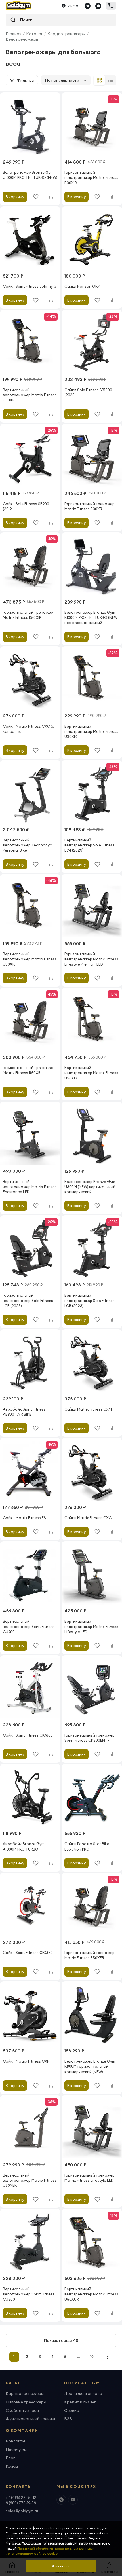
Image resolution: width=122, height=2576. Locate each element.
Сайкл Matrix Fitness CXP (26, 2061)
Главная (13, 34)
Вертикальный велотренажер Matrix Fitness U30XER (30, 2180)
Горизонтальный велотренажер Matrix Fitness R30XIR (91, 177)
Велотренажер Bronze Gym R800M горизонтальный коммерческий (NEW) (90, 2066)
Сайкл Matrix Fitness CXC (88, 1518)
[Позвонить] (111, 6)
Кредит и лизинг (80, 2402)
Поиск (24, 20)
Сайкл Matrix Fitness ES (24, 1518)
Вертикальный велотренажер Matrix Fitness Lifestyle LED (91, 1626)
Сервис (71, 2410)
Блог (10, 2458)
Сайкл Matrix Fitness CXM (88, 1409)
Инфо (73, 6)
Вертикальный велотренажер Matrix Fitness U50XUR (91, 2294)
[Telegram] (87, 6)
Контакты (15, 2441)
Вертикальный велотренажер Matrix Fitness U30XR (30, 959)
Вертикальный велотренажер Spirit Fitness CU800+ (29, 2294)
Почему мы (16, 2450)
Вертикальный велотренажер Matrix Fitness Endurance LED (30, 1187)
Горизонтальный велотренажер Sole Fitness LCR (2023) (28, 1300)
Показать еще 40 (61, 2340)
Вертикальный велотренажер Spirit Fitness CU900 (29, 1626)
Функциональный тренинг (31, 2419)
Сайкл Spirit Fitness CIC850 (28, 1953)
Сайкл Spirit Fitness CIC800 (28, 1735)
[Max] (98, 6)
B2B (68, 2419)
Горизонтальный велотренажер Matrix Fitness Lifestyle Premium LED (91, 959)
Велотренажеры (22, 39)
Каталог (34, 34)
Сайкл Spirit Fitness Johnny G (30, 286)
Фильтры (26, 80)
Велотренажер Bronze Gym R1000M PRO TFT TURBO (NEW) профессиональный (91, 617)
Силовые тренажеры (26, 2402)
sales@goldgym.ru (22, 2511)
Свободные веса (22, 2410)
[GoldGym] (19, 6)
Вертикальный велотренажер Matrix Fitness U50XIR (91, 1073)
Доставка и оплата (83, 2393)
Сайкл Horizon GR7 (82, 286)
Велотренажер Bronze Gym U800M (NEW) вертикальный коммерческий (90, 1187)
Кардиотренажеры (66, 34)
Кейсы (12, 2466)
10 (92, 2357)
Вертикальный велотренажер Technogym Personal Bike (28, 845)
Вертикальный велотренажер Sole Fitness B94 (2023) (90, 845)
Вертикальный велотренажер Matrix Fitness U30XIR (91, 731)
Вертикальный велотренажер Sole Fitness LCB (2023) (90, 1300)
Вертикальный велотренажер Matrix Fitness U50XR (30, 395)
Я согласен (61, 2566)
